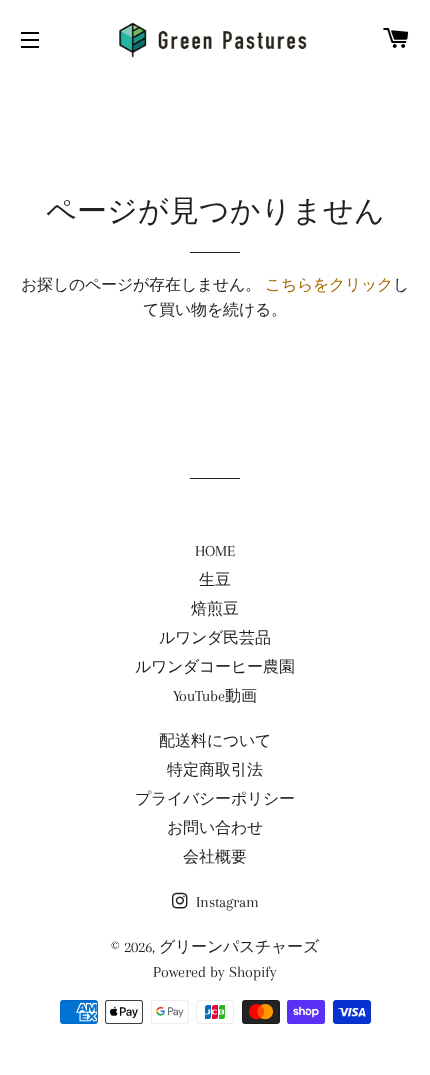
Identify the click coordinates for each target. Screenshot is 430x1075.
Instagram (225, 902)
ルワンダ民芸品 (215, 638)
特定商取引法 (215, 770)
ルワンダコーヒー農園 (215, 667)
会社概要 (215, 857)
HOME (215, 551)
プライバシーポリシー (215, 799)
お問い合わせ (215, 828)
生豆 (215, 580)
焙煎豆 (215, 609)
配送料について (215, 741)
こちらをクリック (329, 285)
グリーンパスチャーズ (239, 947)
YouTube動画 (215, 696)
